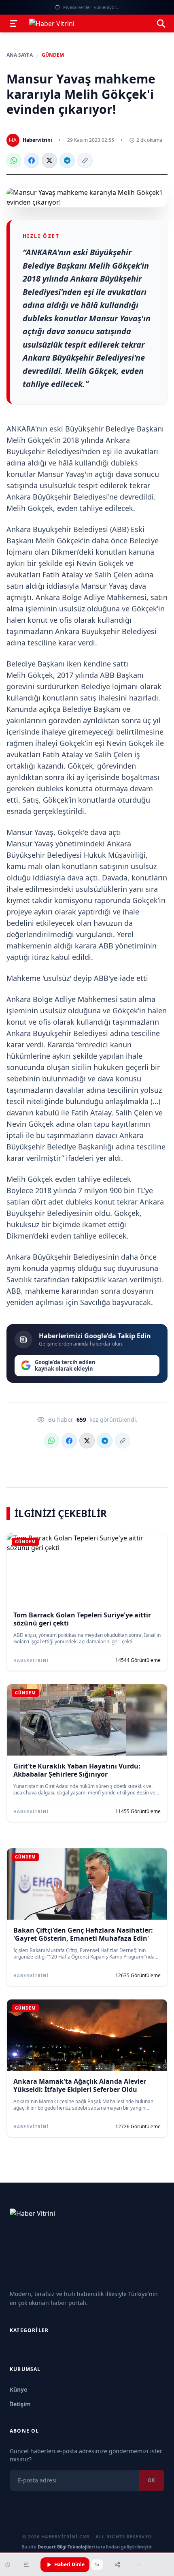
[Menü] (14, 23)
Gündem (53, 55)
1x (97, 2565)
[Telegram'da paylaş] (67, 160)
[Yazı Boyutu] (26, 2565)
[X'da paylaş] (49, 160)
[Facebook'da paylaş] (32, 160)
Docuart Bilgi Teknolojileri (66, 2547)
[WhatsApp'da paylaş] (14, 160)
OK (152, 2480)
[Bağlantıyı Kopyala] (85, 160)
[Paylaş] (117, 2565)
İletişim (20, 2404)
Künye (18, 2389)
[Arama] (161, 23)
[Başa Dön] (139, 2565)
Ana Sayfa (20, 55)
